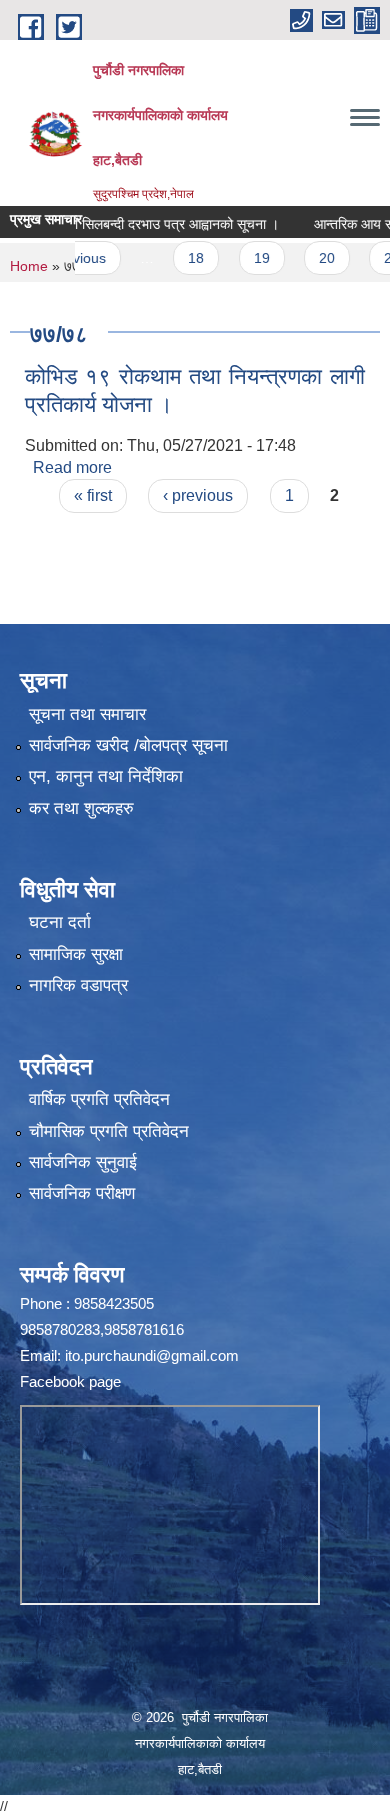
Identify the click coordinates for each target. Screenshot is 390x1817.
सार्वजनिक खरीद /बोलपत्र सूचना (128, 745)
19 (244, 258)
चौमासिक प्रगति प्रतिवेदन (109, 1131)
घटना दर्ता (60, 922)
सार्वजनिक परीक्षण (82, 1193)
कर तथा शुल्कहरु (81, 808)
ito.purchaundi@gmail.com (152, 1355)
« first (93, 495)
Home (29, 266)
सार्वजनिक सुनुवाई (83, 1162)
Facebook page (70, 1381)
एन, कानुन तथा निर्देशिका (106, 776)
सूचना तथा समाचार (87, 714)
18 (178, 258)
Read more (72, 467)
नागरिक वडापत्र (78, 985)
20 (309, 258)
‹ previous (198, 495)
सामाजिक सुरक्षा (76, 954)
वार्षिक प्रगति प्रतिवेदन (99, 1099)
